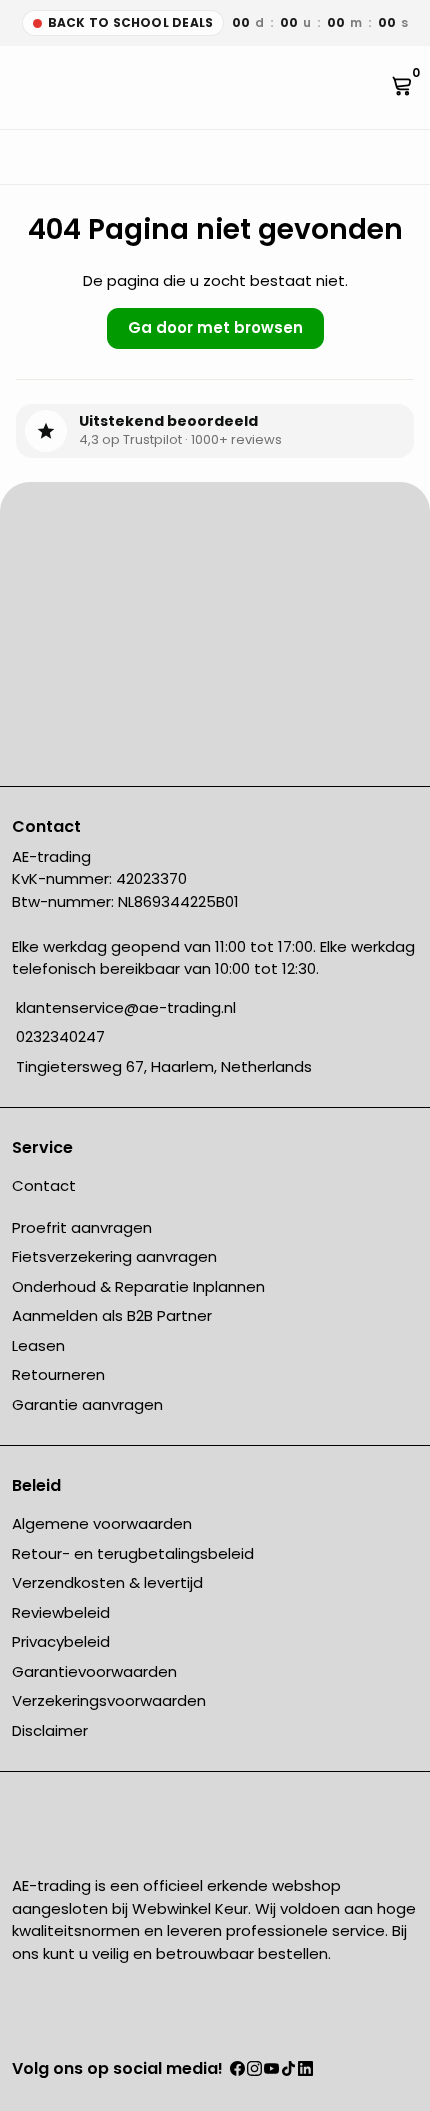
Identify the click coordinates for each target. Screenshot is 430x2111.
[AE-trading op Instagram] (254, 2070)
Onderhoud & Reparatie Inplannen (138, 1286)
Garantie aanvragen (87, 1404)
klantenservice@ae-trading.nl (124, 1007)
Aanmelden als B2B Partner (112, 1315)
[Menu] (16, 87)
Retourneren (58, 1374)
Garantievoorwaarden (94, 1671)
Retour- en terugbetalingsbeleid (133, 1553)
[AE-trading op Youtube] (271, 2070)
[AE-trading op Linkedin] (305, 2070)
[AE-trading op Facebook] (237, 2070)
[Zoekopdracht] (28, 87)
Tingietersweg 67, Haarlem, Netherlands (162, 1066)
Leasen (38, 1345)
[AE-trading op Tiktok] (288, 2070)
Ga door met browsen (215, 327)
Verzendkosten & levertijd (107, 1582)
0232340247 (58, 1036)
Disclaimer (50, 1730)
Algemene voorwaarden (102, 1523)
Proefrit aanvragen (82, 1227)
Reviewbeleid (61, 1612)
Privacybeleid (61, 1641)
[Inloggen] (380, 87)
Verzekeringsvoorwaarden (109, 1700)
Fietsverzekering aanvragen (114, 1256)
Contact (44, 1185)
